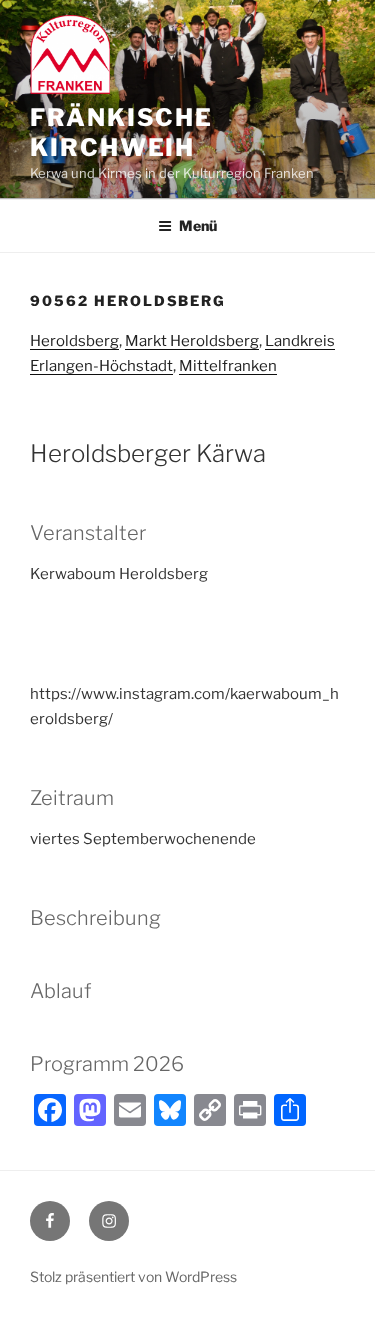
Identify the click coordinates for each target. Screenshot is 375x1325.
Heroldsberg (74, 341)
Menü (198, 225)
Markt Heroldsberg (192, 341)
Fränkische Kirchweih (121, 132)
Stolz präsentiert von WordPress (133, 1276)
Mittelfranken (228, 366)
